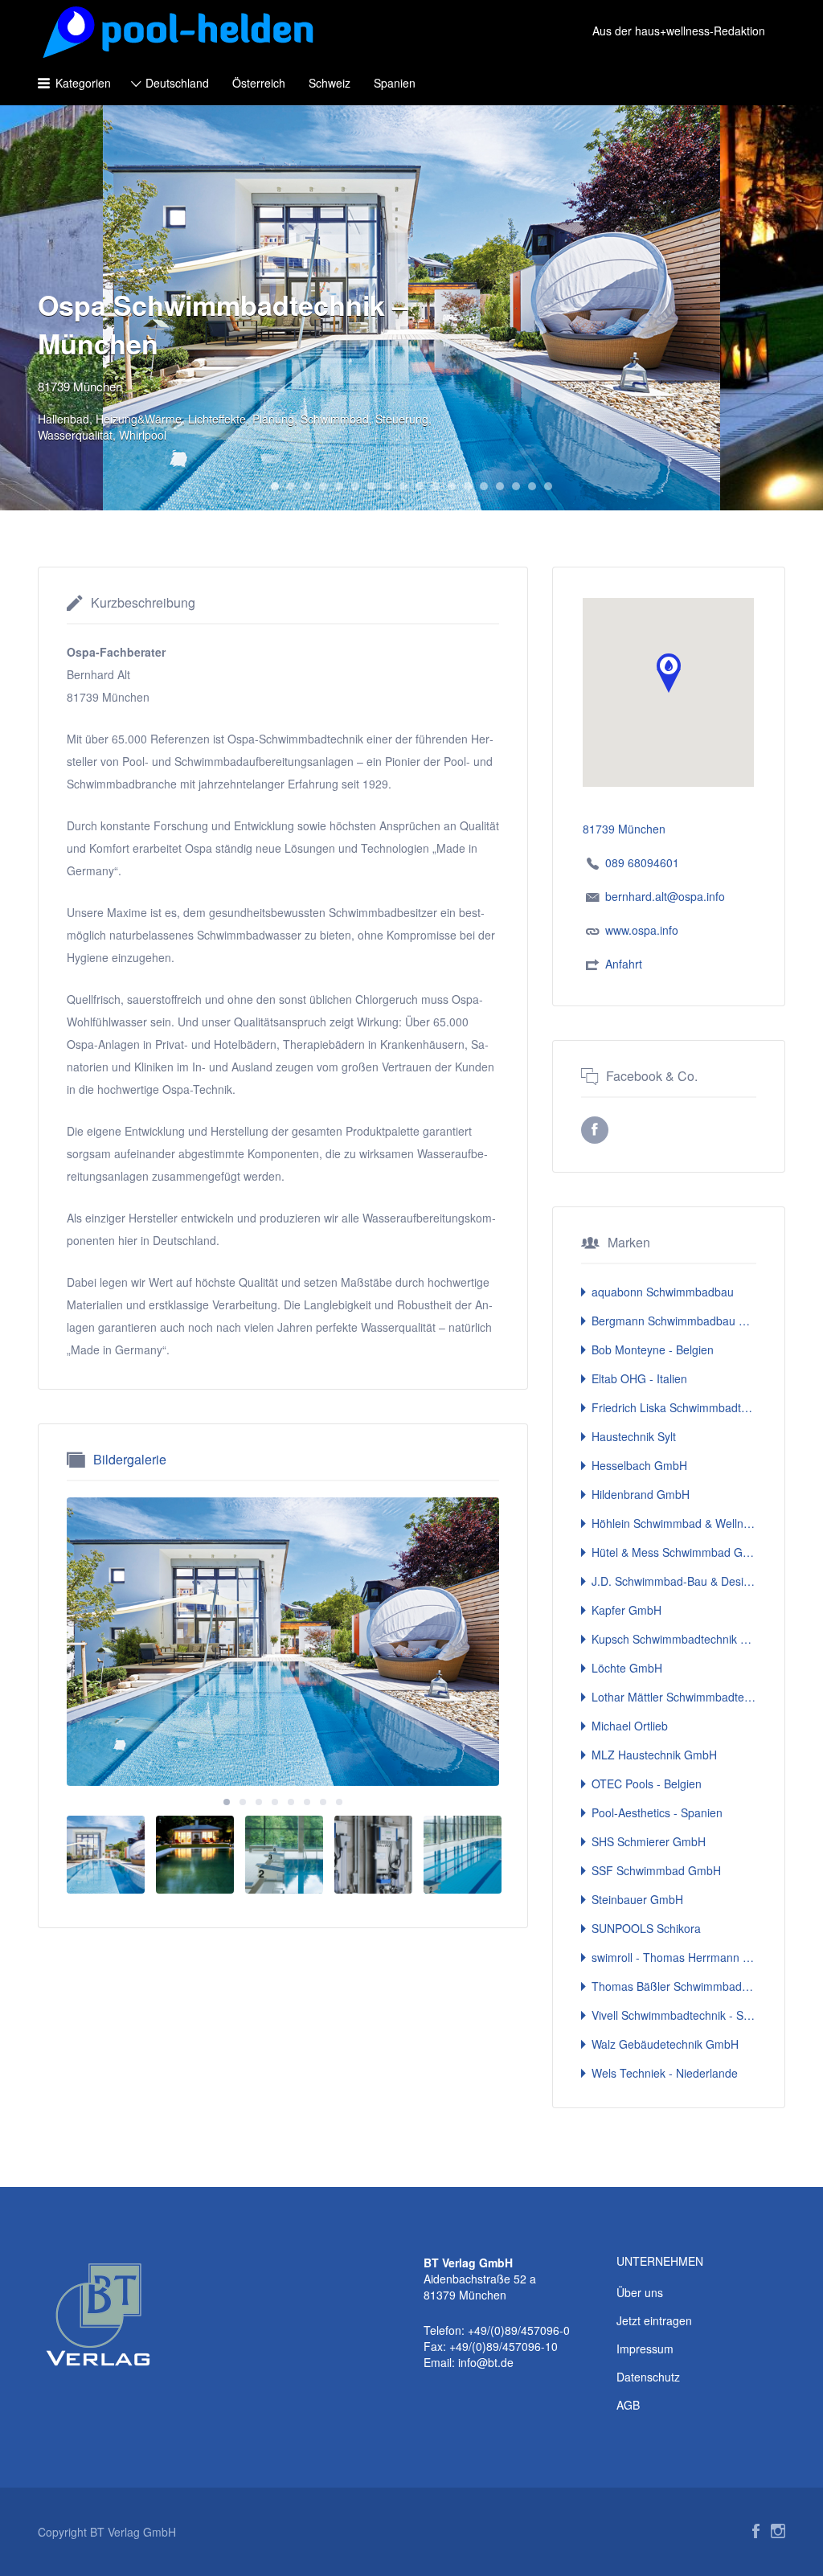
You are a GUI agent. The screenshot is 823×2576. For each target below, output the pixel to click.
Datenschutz (648, 2377)
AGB (628, 2405)
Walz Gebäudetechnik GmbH (665, 2044)
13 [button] (468, 486)
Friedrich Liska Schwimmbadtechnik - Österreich (674, 1407)
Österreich (259, 83)
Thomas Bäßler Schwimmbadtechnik (674, 1986)
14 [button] (484, 486)
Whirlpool (143, 435)
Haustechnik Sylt (634, 1436)
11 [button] (436, 486)
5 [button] (339, 486)
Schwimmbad (335, 419)
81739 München (80, 386)
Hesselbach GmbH (639, 1465)
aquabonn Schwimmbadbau (663, 1292)
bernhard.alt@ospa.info (665, 896)
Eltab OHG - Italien (639, 1378)
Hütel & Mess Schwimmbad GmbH (674, 1552)
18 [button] (548, 486)
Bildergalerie (130, 1459)
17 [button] (532, 486)
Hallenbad (63, 419)
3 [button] (307, 486)
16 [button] (516, 486)
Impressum (645, 2349)
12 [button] (452, 486)
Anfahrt (624, 964)
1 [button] (275, 486)
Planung (273, 419)
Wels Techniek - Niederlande (665, 2073)
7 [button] (371, 486)
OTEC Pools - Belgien (647, 1784)
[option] (283, 1642)
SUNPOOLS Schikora (646, 1928)
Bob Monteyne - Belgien (653, 1349)
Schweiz (330, 83)
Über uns (640, 2292)
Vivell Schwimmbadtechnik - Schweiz (674, 2015)
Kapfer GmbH (626, 1610)
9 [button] (403, 486)
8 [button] (387, 486)
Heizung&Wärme (139, 419)
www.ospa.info (642, 930)
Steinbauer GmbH (637, 1899)
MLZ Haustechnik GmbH (654, 1755)
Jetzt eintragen (654, 2320)
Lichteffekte (217, 419)
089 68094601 (642, 862)
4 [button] (323, 486)
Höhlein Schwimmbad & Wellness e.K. (674, 1523)
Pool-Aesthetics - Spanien (657, 1812)
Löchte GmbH (627, 1668)
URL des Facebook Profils (595, 1130)
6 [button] (355, 486)
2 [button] (291, 486)
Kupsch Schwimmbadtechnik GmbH (674, 1639)
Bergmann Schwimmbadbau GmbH (674, 1321)
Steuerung (402, 419)
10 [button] (420, 486)
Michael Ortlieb (630, 1726)
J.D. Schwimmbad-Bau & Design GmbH (674, 1581)
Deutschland (177, 83)
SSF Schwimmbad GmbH (656, 1870)
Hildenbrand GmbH (641, 1494)
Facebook (756, 2531)
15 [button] (500, 486)
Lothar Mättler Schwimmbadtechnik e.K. (674, 1697)
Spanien (395, 83)
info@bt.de (486, 2362)
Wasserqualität (75, 435)
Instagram (778, 2531)
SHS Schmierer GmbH (649, 1841)
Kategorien (83, 83)
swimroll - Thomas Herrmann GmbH (674, 1957)
